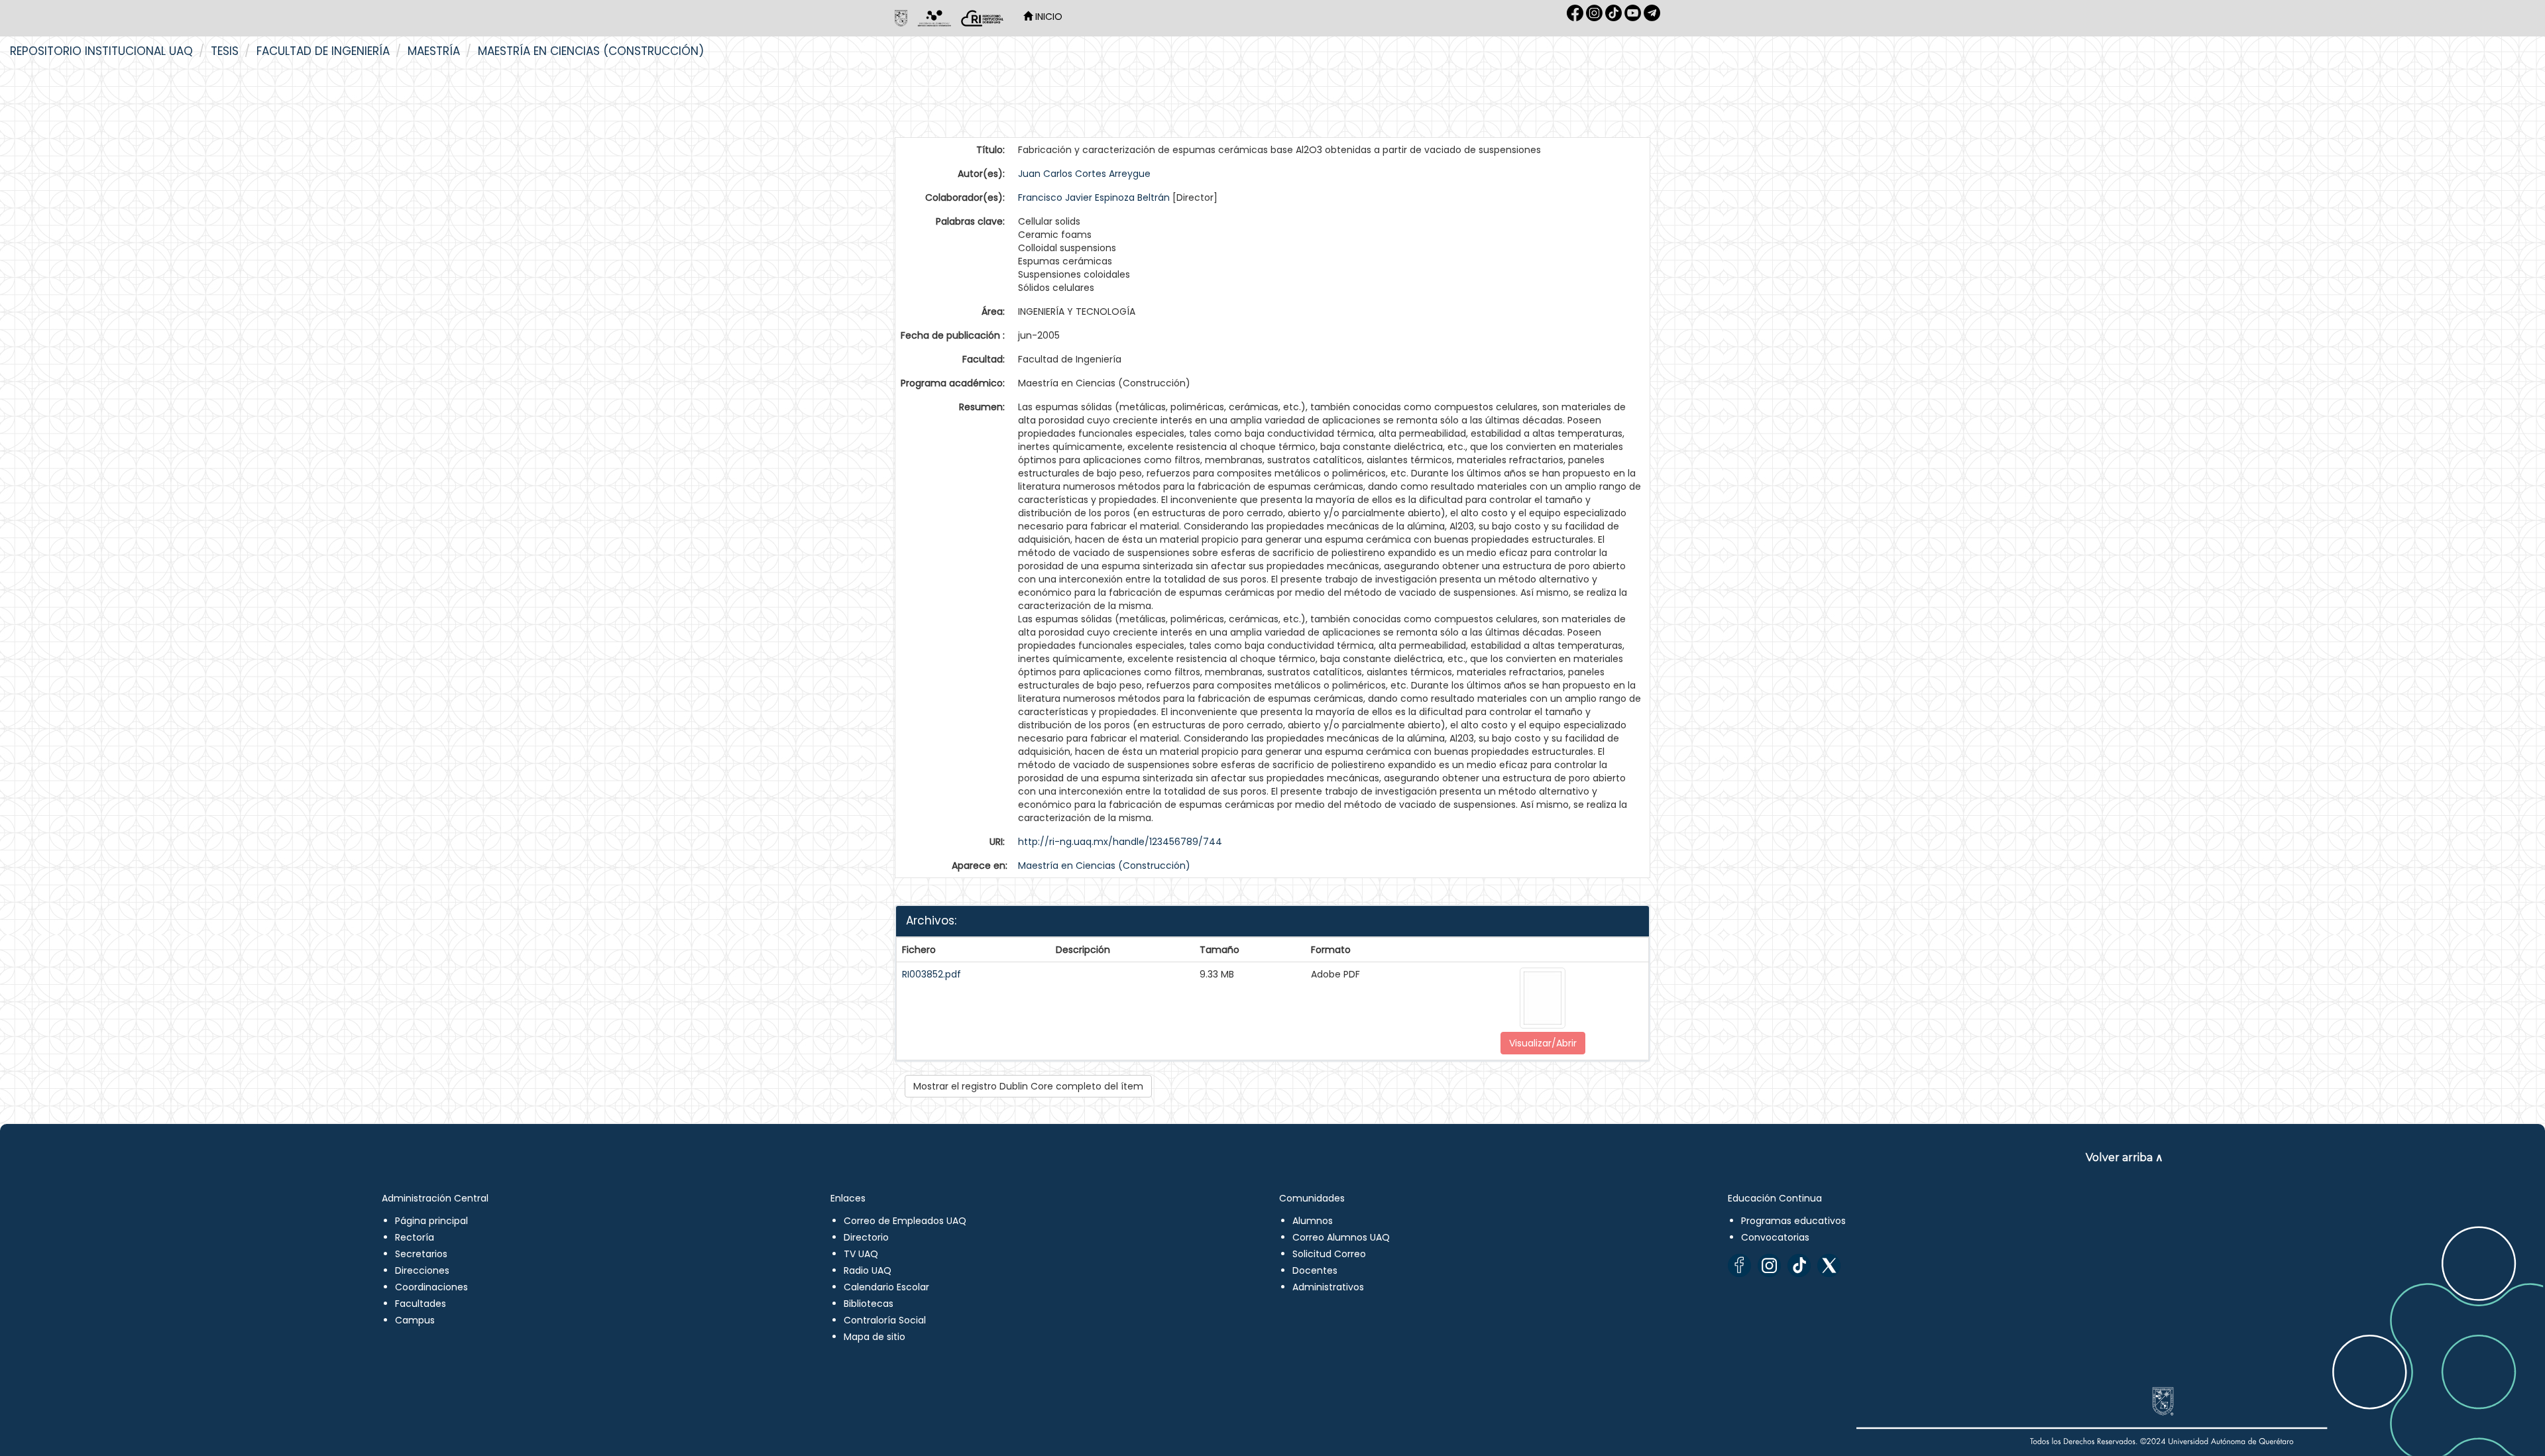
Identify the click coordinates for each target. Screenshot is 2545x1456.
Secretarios (421, 1254)
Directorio (866, 1237)
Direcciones (422, 1270)
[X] (1829, 1265)
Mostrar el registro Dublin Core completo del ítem (1028, 1086)
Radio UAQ (868, 1270)
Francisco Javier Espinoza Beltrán (1094, 197)
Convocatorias (1775, 1237)
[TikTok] (1799, 1265)
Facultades (421, 1304)
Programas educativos (1793, 1221)
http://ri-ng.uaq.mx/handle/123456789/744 (1120, 842)
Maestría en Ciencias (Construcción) (591, 51)
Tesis (225, 51)
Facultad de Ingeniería (323, 51)
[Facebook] (1739, 1265)
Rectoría (415, 1237)
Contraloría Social (885, 1320)
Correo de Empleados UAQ (905, 1221)
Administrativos (1328, 1287)
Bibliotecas (869, 1304)
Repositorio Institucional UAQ (101, 51)
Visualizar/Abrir (1543, 1043)
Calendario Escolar (886, 1287)
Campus (415, 1320)
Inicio (1047, 17)
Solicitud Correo (1329, 1254)
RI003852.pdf (932, 974)
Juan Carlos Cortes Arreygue (1084, 174)
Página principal (431, 1221)
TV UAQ (861, 1254)
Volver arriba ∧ (2124, 1157)
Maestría (434, 51)
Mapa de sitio (875, 1337)
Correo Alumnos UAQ (1341, 1237)
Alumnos (1313, 1221)
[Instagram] (1769, 1265)
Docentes (1315, 1270)
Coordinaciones (431, 1287)
